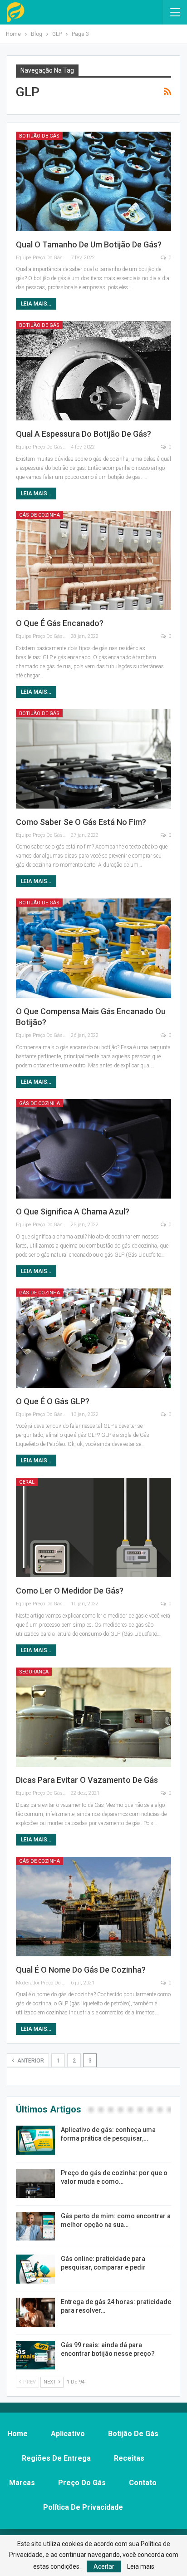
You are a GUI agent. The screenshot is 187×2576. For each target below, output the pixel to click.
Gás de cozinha (39, 515)
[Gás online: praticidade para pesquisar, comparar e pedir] (35, 2269)
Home (17, 2434)
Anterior (30, 2061)
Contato (143, 2483)
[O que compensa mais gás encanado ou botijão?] (93, 948)
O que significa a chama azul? (73, 1212)
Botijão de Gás (39, 136)
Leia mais (141, 2566)
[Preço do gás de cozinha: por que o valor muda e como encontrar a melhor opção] (35, 2183)
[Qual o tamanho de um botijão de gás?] (93, 181)
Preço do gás (82, 2483)
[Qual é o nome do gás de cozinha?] (93, 1907)
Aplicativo (68, 2434)
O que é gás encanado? (60, 623)
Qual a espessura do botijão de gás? (84, 434)
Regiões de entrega (56, 2458)
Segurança (34, 1672)
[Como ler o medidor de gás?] (93, 1527)
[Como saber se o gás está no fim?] (93, 759)
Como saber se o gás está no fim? (81, 822)
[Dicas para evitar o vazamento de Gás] (93, 1717)
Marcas (22, 2483)
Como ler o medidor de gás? (70, 1591)
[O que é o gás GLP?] (93, 1338)
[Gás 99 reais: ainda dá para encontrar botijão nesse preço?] (35, 2355)
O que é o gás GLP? (53, 1401)
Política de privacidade (83, 2507)
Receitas (129, 2458)
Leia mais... (36, 304)
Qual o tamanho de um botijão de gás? (89, 244)
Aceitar (104, 2566)
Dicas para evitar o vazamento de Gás (87, 1780)
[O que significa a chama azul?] (93, 1149)
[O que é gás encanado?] (93, 560)
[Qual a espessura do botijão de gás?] (93, 371)
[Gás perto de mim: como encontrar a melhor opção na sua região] (35, 2226)
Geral (27, 1482)
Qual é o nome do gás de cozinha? (81, 1970)
